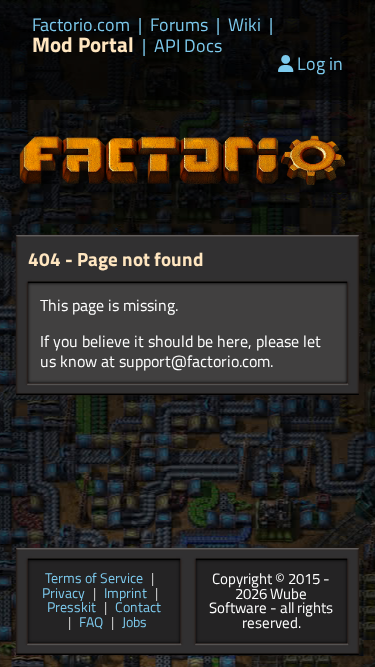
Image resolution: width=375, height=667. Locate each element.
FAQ (91, 623)
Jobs (134, 623)
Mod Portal (83, 44)
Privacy (63, 594)
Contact (138, 608)
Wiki (244, 25)
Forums (179, 25)
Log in (320, 63)
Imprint (125, 594)
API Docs (188, 46)
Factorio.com (81, 25)
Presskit (71, 608)
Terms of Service (94, 579)
